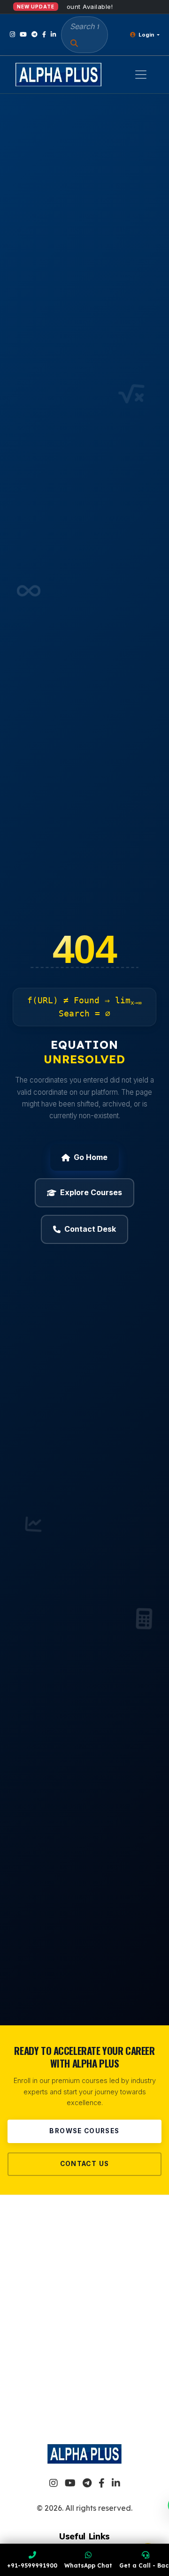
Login (146, 35)
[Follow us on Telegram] (35, 34)
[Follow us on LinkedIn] (53, 34)
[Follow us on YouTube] (23, 34)
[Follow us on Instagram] (12, 34)
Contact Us (85, 2164)
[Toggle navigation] (141, 75)
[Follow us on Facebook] (44, 34)
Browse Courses (84, 2131)
